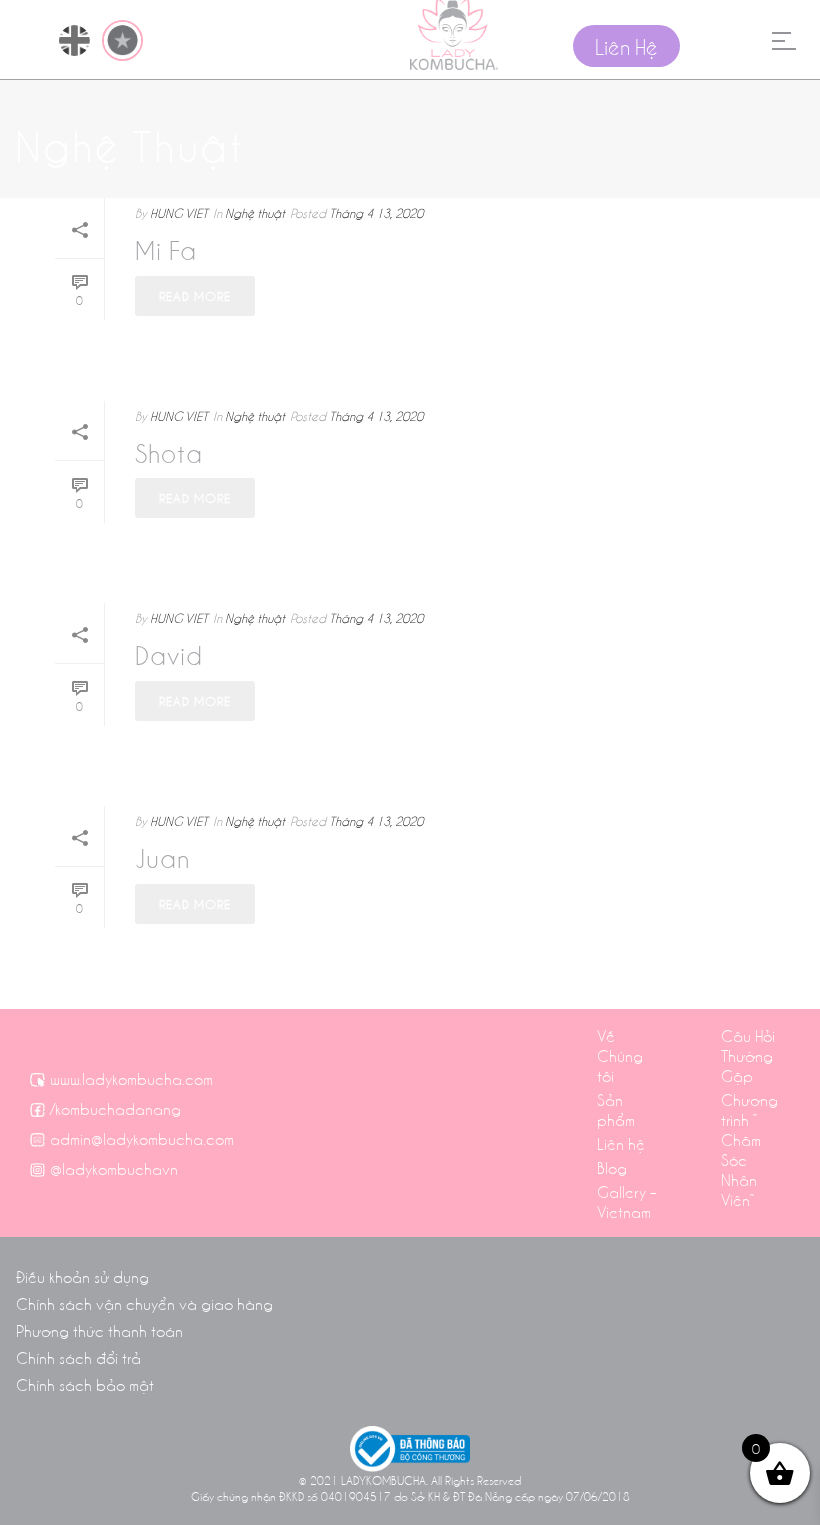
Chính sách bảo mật (85, 1384)
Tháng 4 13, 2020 (376, 212)
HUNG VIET (179, 212)
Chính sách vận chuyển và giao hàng (144, 1303)
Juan (163, 857)
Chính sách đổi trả (78, 1357)
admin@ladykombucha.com (142, 1138)
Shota (169, 452)
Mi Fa (166, 249)
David (169, 654)
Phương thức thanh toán (99, 1330)
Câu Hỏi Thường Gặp (748, 1055)
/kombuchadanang (115, 1108)
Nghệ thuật (255, 212)
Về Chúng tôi (620, 1055)
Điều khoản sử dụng (82, 1276)
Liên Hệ (626, 46)
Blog (612, 1167)
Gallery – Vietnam (626, 1201)
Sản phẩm (616, 1109)
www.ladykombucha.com (131, 1078)
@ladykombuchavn (114, 1168)
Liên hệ (621, 1143)
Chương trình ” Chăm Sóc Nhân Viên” (749, 1149)
